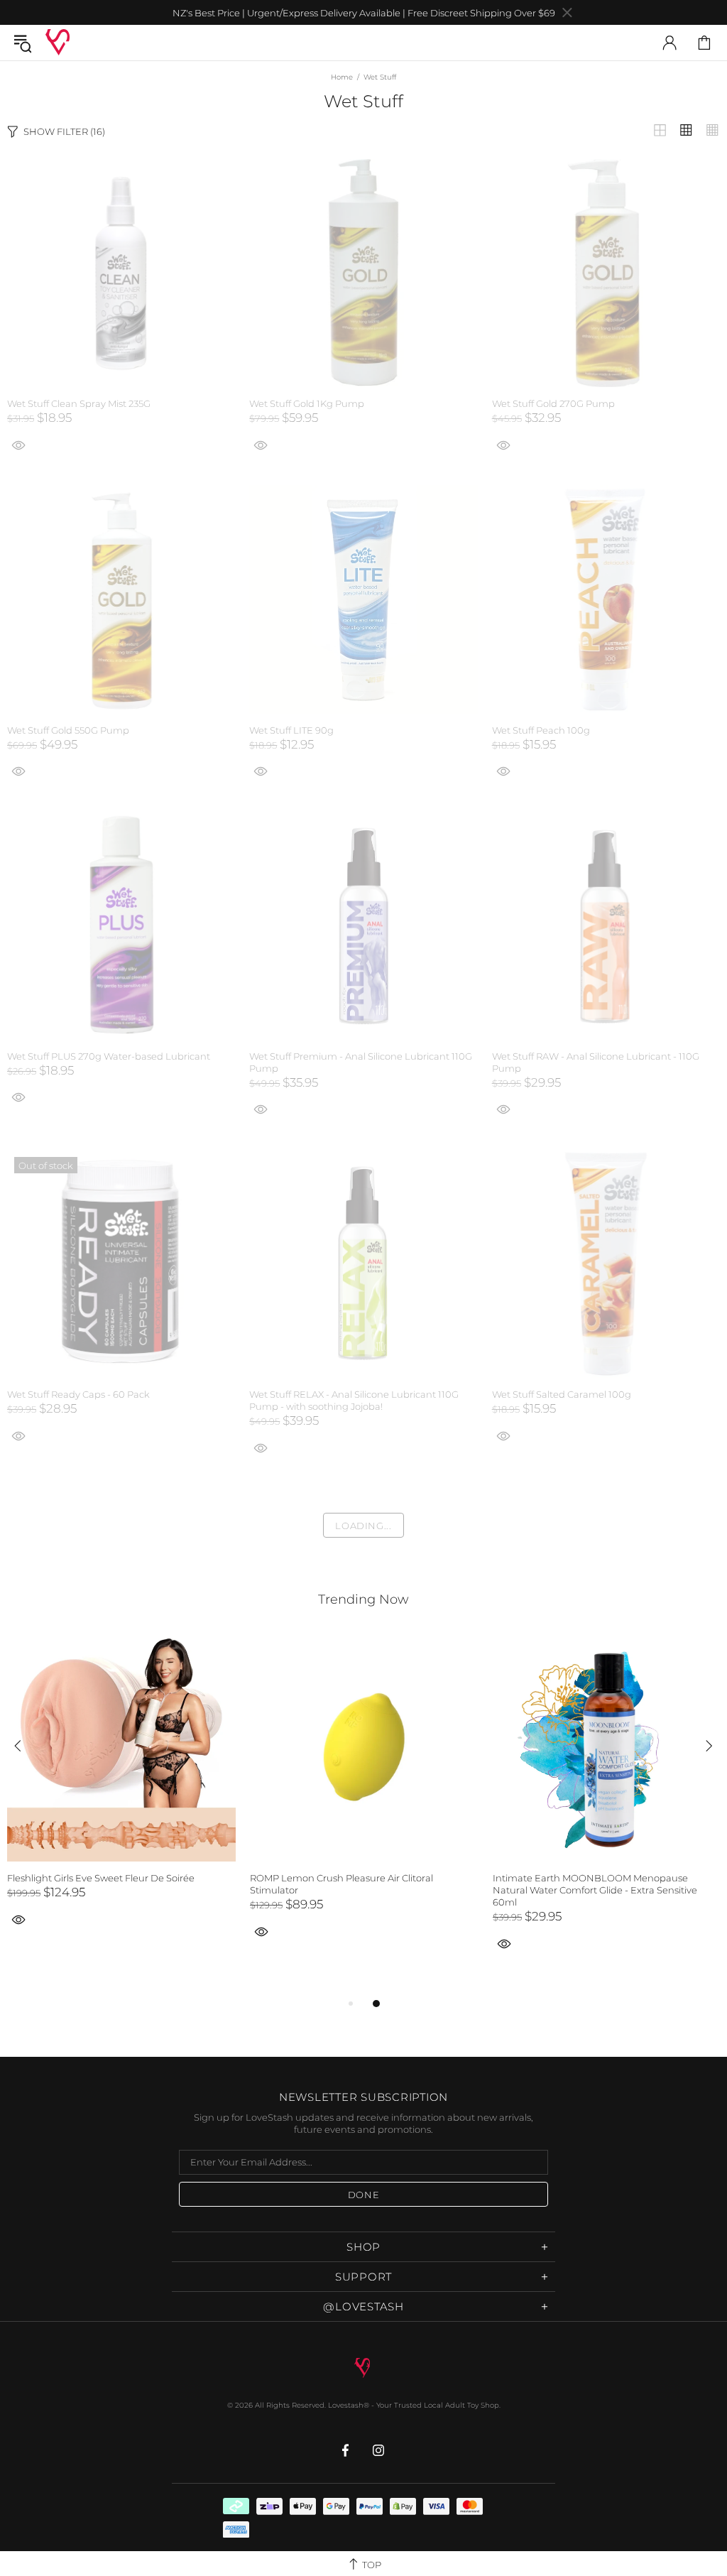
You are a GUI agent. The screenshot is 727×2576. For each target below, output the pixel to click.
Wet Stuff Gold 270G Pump (553, 403)
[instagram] (379, 2450)
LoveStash (58, 42)
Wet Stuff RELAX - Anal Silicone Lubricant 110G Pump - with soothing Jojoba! (354, 1400)
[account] (669, 43)
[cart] (704, 43)
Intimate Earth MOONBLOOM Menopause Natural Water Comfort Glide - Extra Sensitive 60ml (595, 1890)
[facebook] (347, 2450)
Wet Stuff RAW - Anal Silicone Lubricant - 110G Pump (596, 1062)
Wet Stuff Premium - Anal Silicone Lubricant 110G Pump (361, 1062)
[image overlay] (121, 166)
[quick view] (261, 444)
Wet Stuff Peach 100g (541, 730)
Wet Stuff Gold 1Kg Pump (307, 403)
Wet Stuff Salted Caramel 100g (562, 1394)
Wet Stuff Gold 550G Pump (68, 730)
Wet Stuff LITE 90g (291, 730)
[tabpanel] (121, 1796)
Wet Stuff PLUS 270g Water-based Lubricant (109, 1056)
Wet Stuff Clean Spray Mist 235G (79, 403)
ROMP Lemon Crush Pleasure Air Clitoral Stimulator (341, 1884)
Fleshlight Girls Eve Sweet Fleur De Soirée (101, 1878)
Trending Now (363, 1599)
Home (342, 77)
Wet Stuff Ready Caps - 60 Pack (78, 1394)
